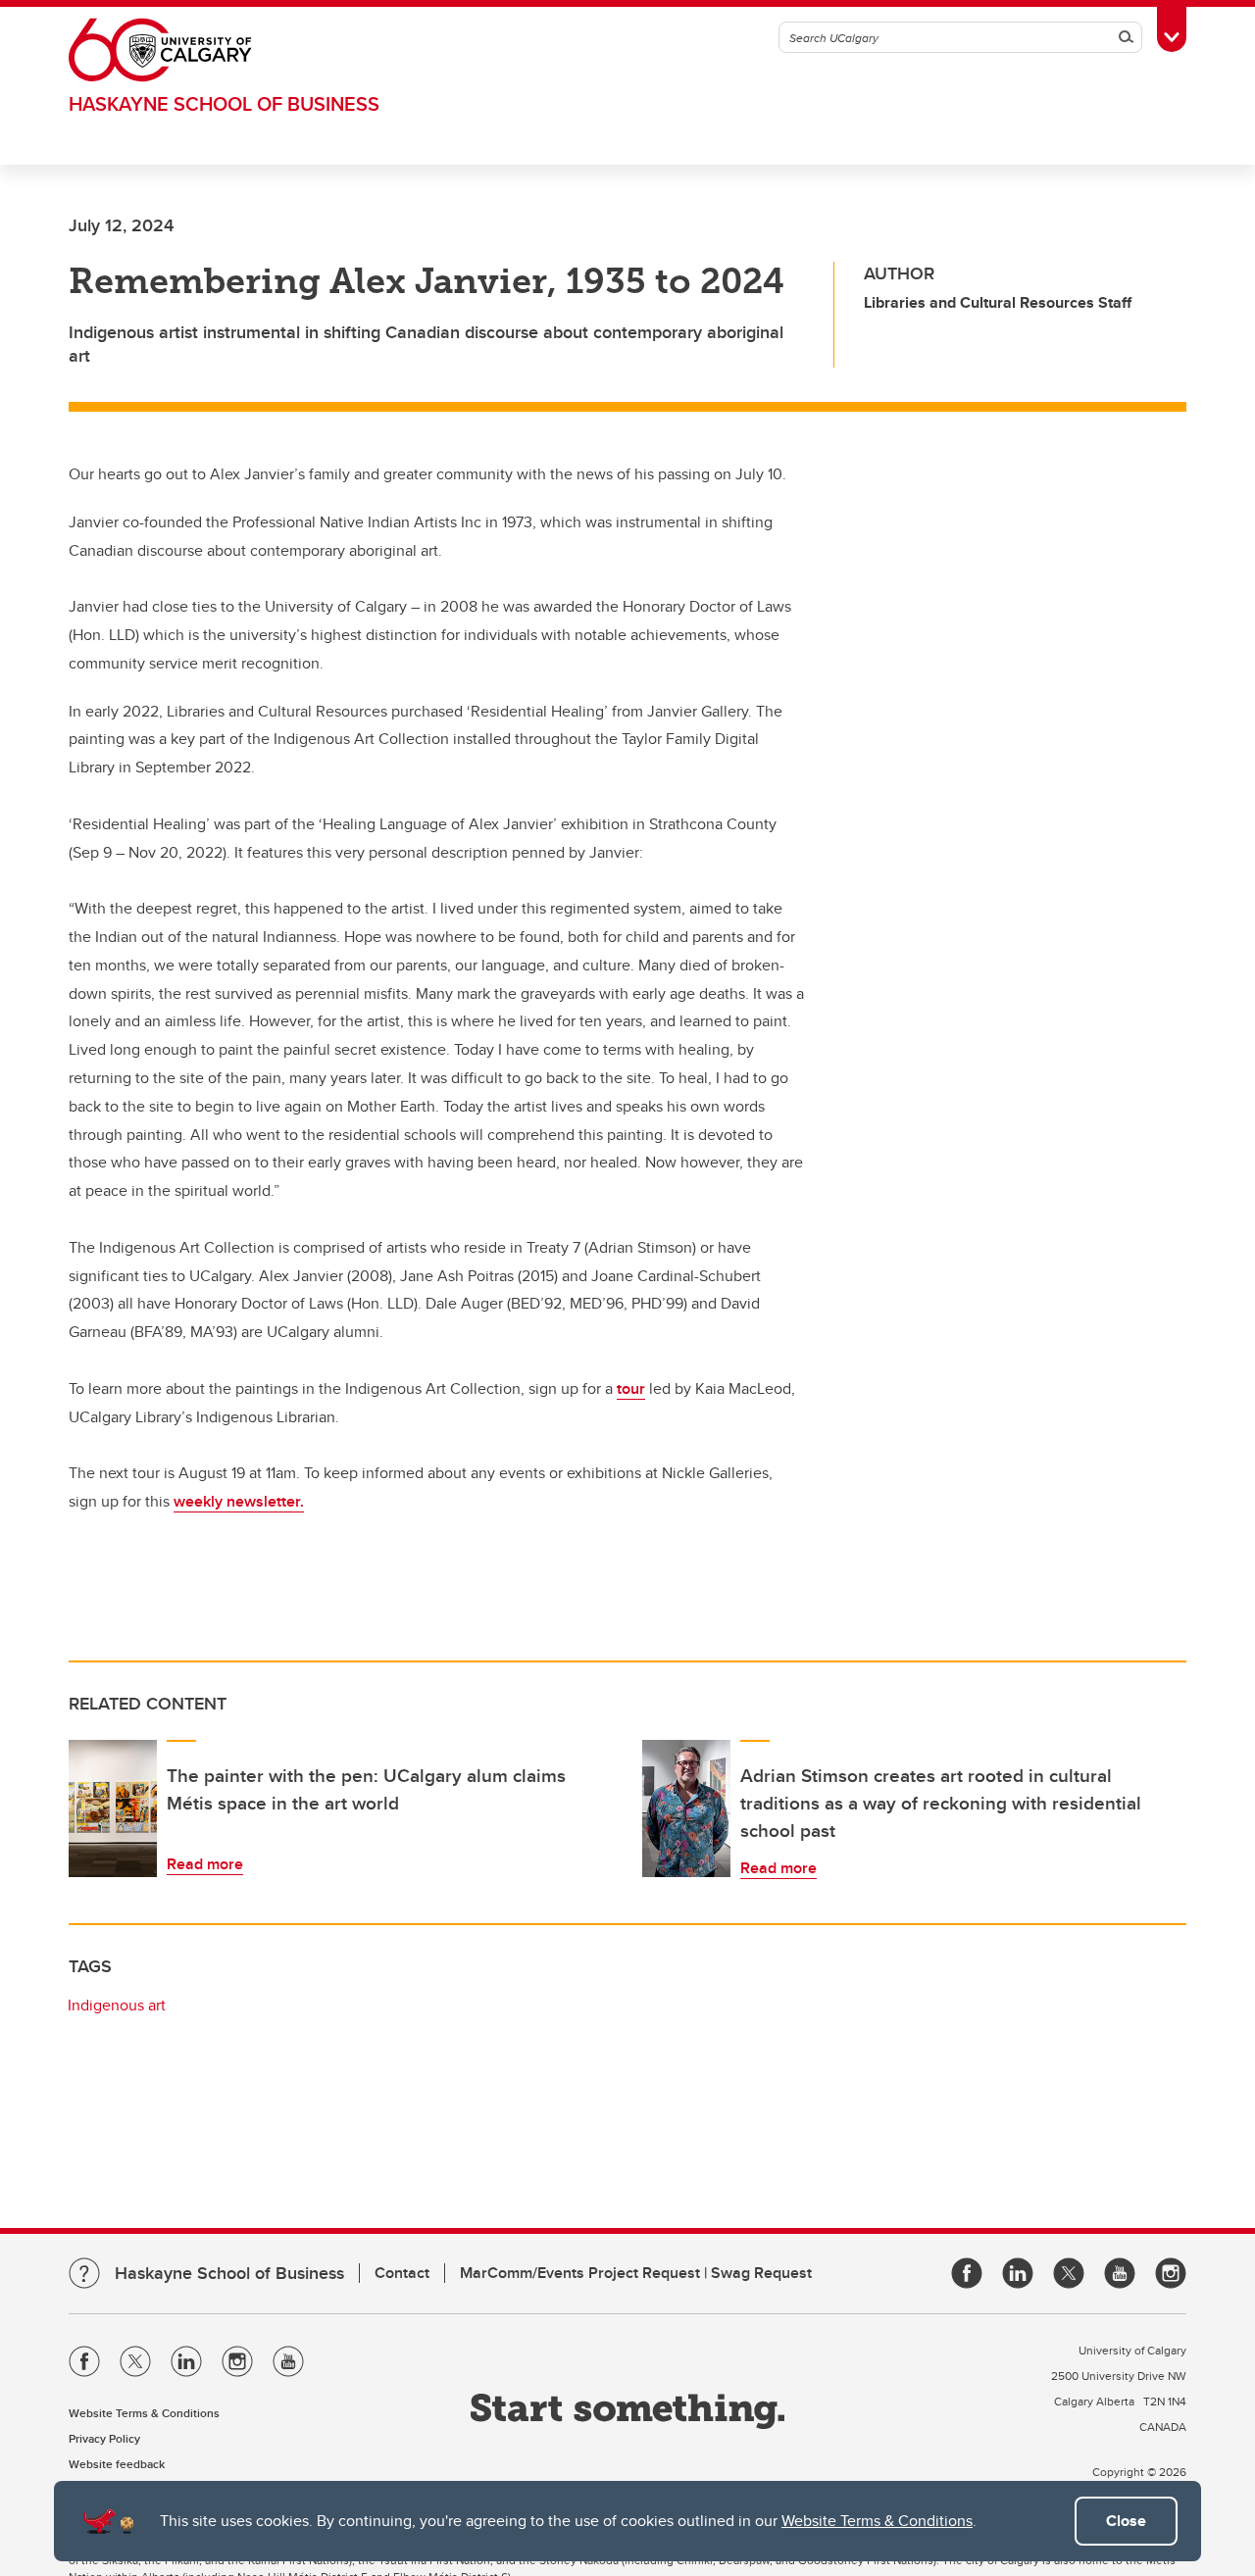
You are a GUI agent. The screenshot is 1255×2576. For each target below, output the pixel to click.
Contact (402, 2273)
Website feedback (117, 2464)
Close (1126, 2521)
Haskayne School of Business (224, 103)
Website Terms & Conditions (877, 2521)
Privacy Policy (104, 2438)
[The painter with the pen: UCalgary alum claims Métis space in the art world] (113, 1808)
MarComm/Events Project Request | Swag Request (636, 2273)
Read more (205, 1864)
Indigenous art (117, 2005)
